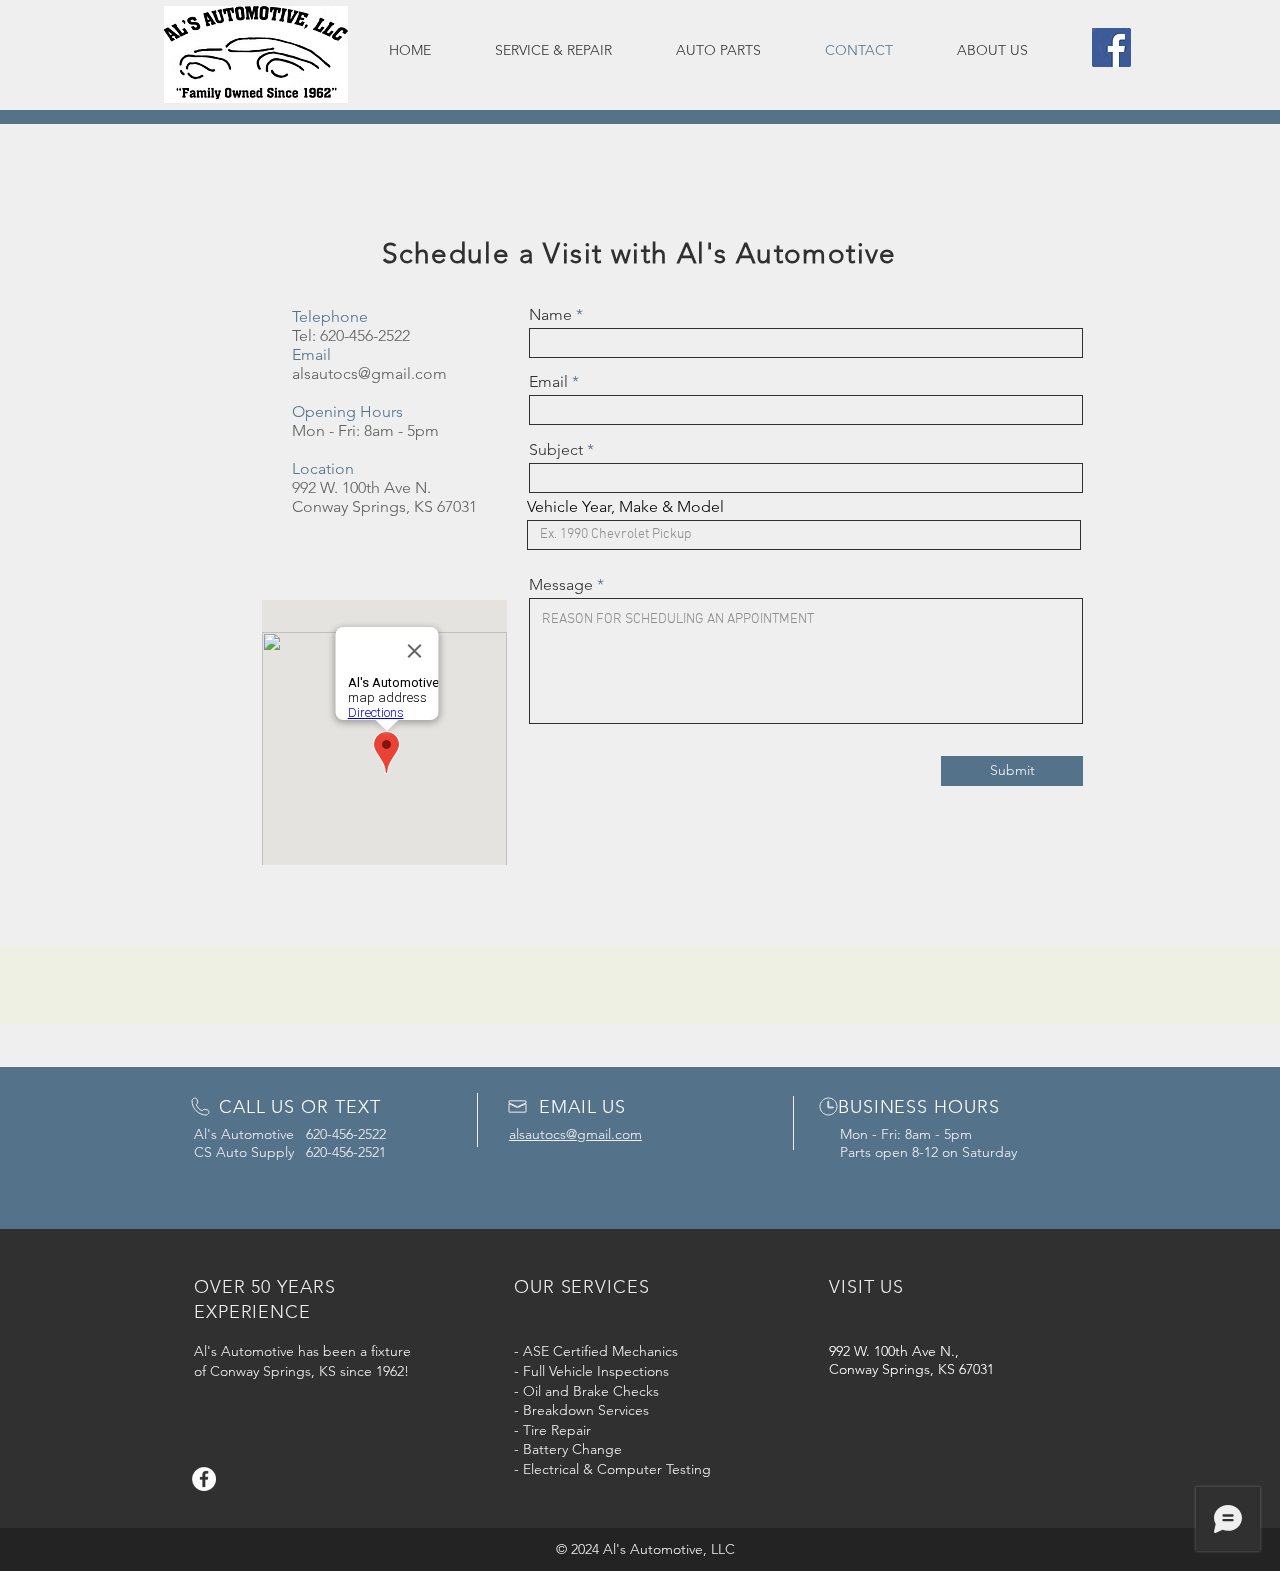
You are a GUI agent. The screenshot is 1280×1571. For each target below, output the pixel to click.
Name (550, 315)
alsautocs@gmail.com (369, 373)
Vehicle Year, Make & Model (625, 507)
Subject (556, 450)
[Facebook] (1111, 47)
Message (561, 585)
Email (548, 382)
